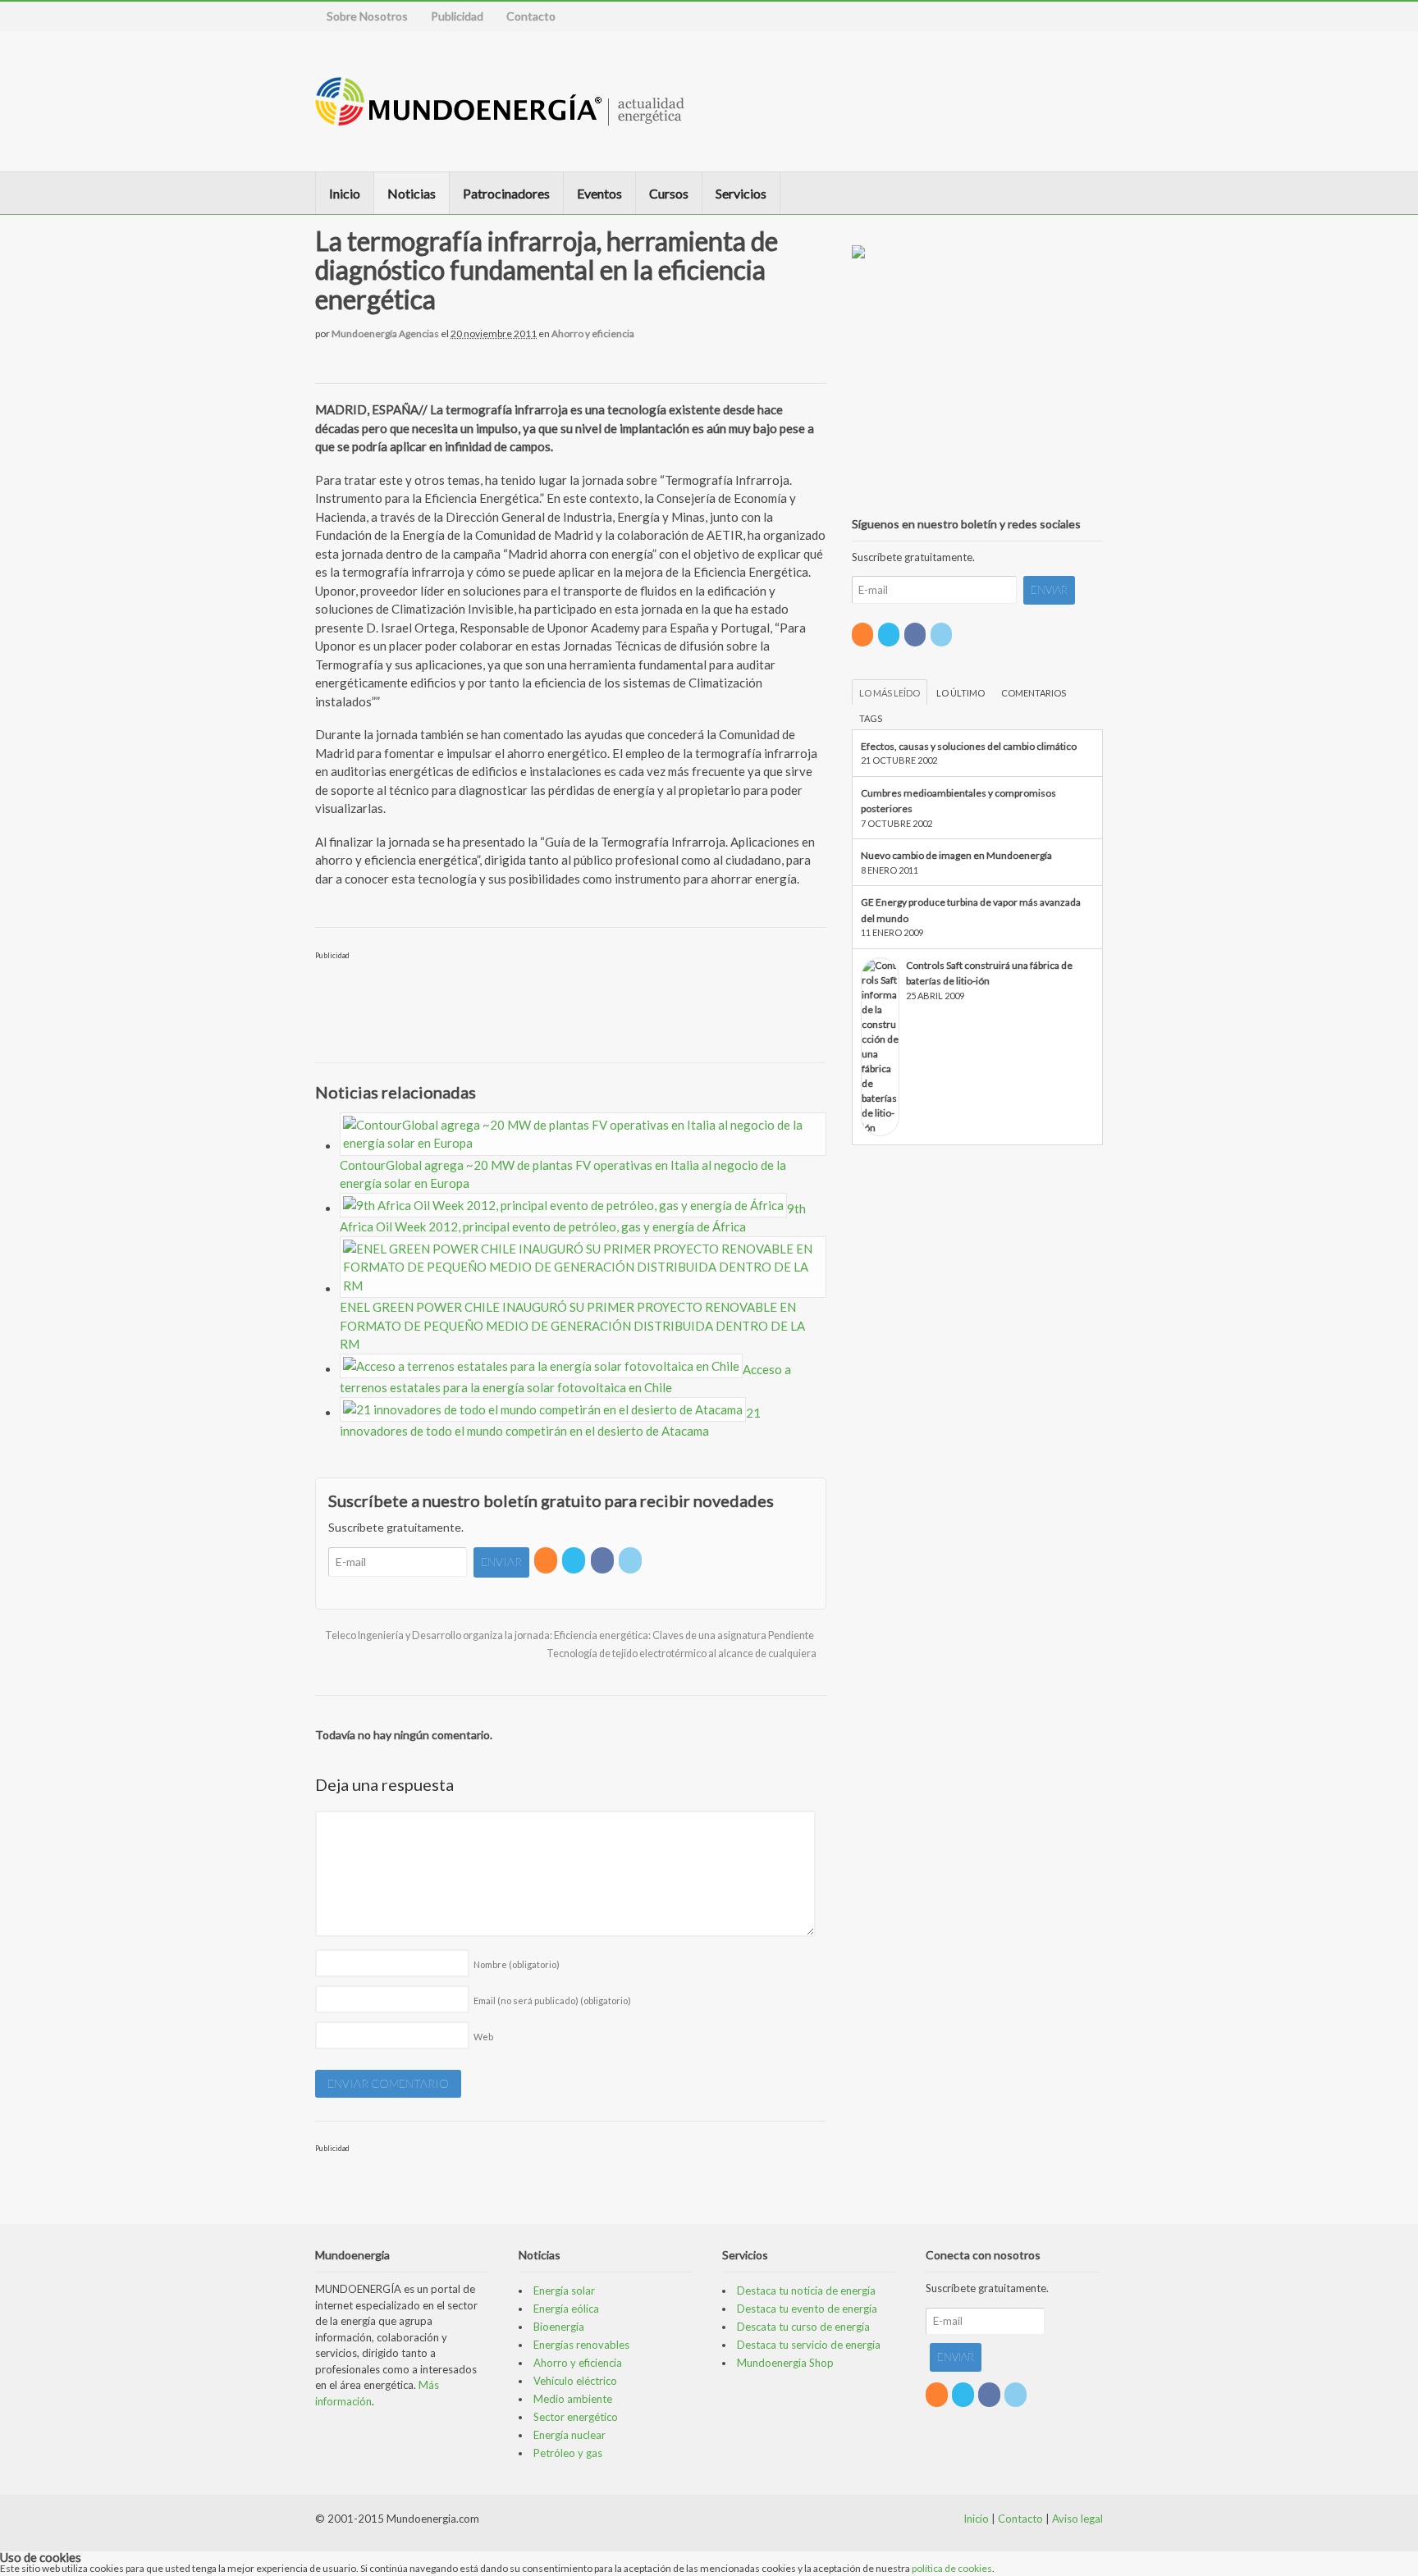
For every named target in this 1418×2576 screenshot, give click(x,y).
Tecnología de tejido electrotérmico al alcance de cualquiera (682, 1653)
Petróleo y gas (568, 2453)
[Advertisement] (1016, 101)
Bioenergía (559, 2327)
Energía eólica (566, 2309)
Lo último (961, 693)
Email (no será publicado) (552, 2001)
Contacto (531, 16)
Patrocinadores (506, 193)
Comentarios (1034, 693)
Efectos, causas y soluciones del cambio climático (969, 746)
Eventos (599, 193)
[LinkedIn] (631, 1560)
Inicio (345, 193)
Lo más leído (890, 693)
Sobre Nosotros (367, 16)
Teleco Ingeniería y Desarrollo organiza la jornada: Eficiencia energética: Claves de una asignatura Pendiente (569, 1635)
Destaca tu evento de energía (807, 2309)
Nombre (517, 1964)
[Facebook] (604, 1560)
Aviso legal (1077, 2519)
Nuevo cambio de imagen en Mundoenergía (956, 855)
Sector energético (576, 2417)
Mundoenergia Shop (785, 2363)
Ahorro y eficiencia (593, 333)
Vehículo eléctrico (575, 2381)
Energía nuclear (569, 2435)
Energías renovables (581, 2345)
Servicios (741, 193)
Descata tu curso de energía (803, 2327)
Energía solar (564, 2291)
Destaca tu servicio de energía (809, 2345)
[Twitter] (575, 1560)
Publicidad (457, 16)
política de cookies (952, 2568)
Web (483, 2037)
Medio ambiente (573, 2399)
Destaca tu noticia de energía (806, 2291)
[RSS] (547, 1560)
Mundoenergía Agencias (385, 333)
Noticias (412, 193)
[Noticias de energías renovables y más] (500, 118)
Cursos (669, 193)
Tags (871, 718)
